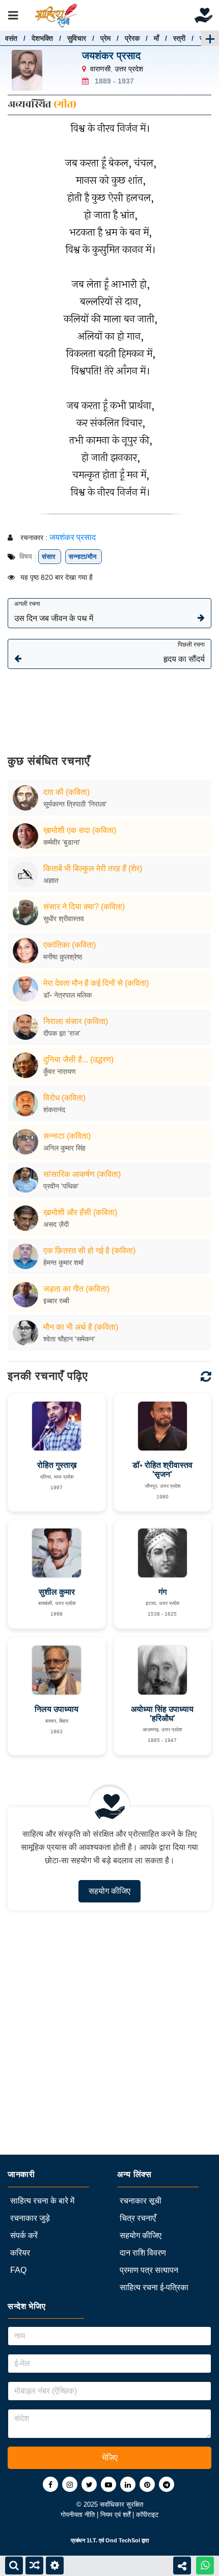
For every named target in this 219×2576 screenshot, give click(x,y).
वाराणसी (100, 69)
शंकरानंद (54, 1110)
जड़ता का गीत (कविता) (76, 1289)
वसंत (11, 38)
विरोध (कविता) (64, 1098)
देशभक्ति (42, 38)
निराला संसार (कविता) (76, 1021)
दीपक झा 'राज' (62, 1033)
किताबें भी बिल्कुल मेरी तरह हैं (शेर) (93, 868)
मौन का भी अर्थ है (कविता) (81, 1327)
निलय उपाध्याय (57, 1709)
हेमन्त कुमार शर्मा (63, 1263)
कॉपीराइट (147, 2515)
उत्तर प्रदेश (129, 69)
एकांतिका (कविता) (70, 945)
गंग (162, 1592)
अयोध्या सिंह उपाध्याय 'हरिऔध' (162, 1714)
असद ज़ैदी (56, 1224)
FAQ (18, 2270)
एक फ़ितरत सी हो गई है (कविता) (89, 1251)
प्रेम (105, 38)
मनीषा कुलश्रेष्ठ (63, 957)
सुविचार (77, 38)
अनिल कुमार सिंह (64, 1148)
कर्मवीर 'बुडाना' (62, 842)
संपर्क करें (24, 2235)
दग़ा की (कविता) (66, 792)
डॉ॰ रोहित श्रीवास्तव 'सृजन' (162, 1470)
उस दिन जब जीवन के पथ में (54, 611)
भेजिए (110, 2458)
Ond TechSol (123, 2540)
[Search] (14, 2566)
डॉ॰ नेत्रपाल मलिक (67, 995)
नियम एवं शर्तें (116, 2515)
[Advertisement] (109, 704)
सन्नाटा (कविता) (67, 1136)
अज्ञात (51, 880)
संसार (50, 557)
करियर (20, 2253)
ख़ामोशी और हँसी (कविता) (80, 1212)
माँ (156, 38)
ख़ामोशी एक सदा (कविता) (80, 830)
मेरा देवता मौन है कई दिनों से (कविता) (96, 983)
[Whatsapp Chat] (205, 2566)
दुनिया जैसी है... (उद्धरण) (78, 1059)
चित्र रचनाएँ (138, 2218)
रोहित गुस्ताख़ (57, 1465)
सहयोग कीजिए (109, 1891)
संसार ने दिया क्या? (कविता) (84, 907)
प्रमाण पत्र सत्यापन (149, 2270)
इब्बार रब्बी (56, 1301)
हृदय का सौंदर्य (184, 652)
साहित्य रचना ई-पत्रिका (154, 2287)
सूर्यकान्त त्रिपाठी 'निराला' (75, 804)
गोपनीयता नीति (79, 2515)
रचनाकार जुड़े (30, 2218)
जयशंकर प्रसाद (111, 56)
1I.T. (92, 2540)
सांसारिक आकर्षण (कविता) (82, 1174)
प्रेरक (132, 38)
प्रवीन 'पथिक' (61, 1186)
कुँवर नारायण (60, 1071)
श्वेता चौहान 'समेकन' (69, 1339)
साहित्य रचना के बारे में (42, 2201)
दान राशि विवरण (143, 2253)
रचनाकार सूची (141, 2201)
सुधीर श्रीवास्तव (64, 919)
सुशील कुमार (57, 1592)
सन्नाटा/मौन (84, 557)
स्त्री (179, 38)
